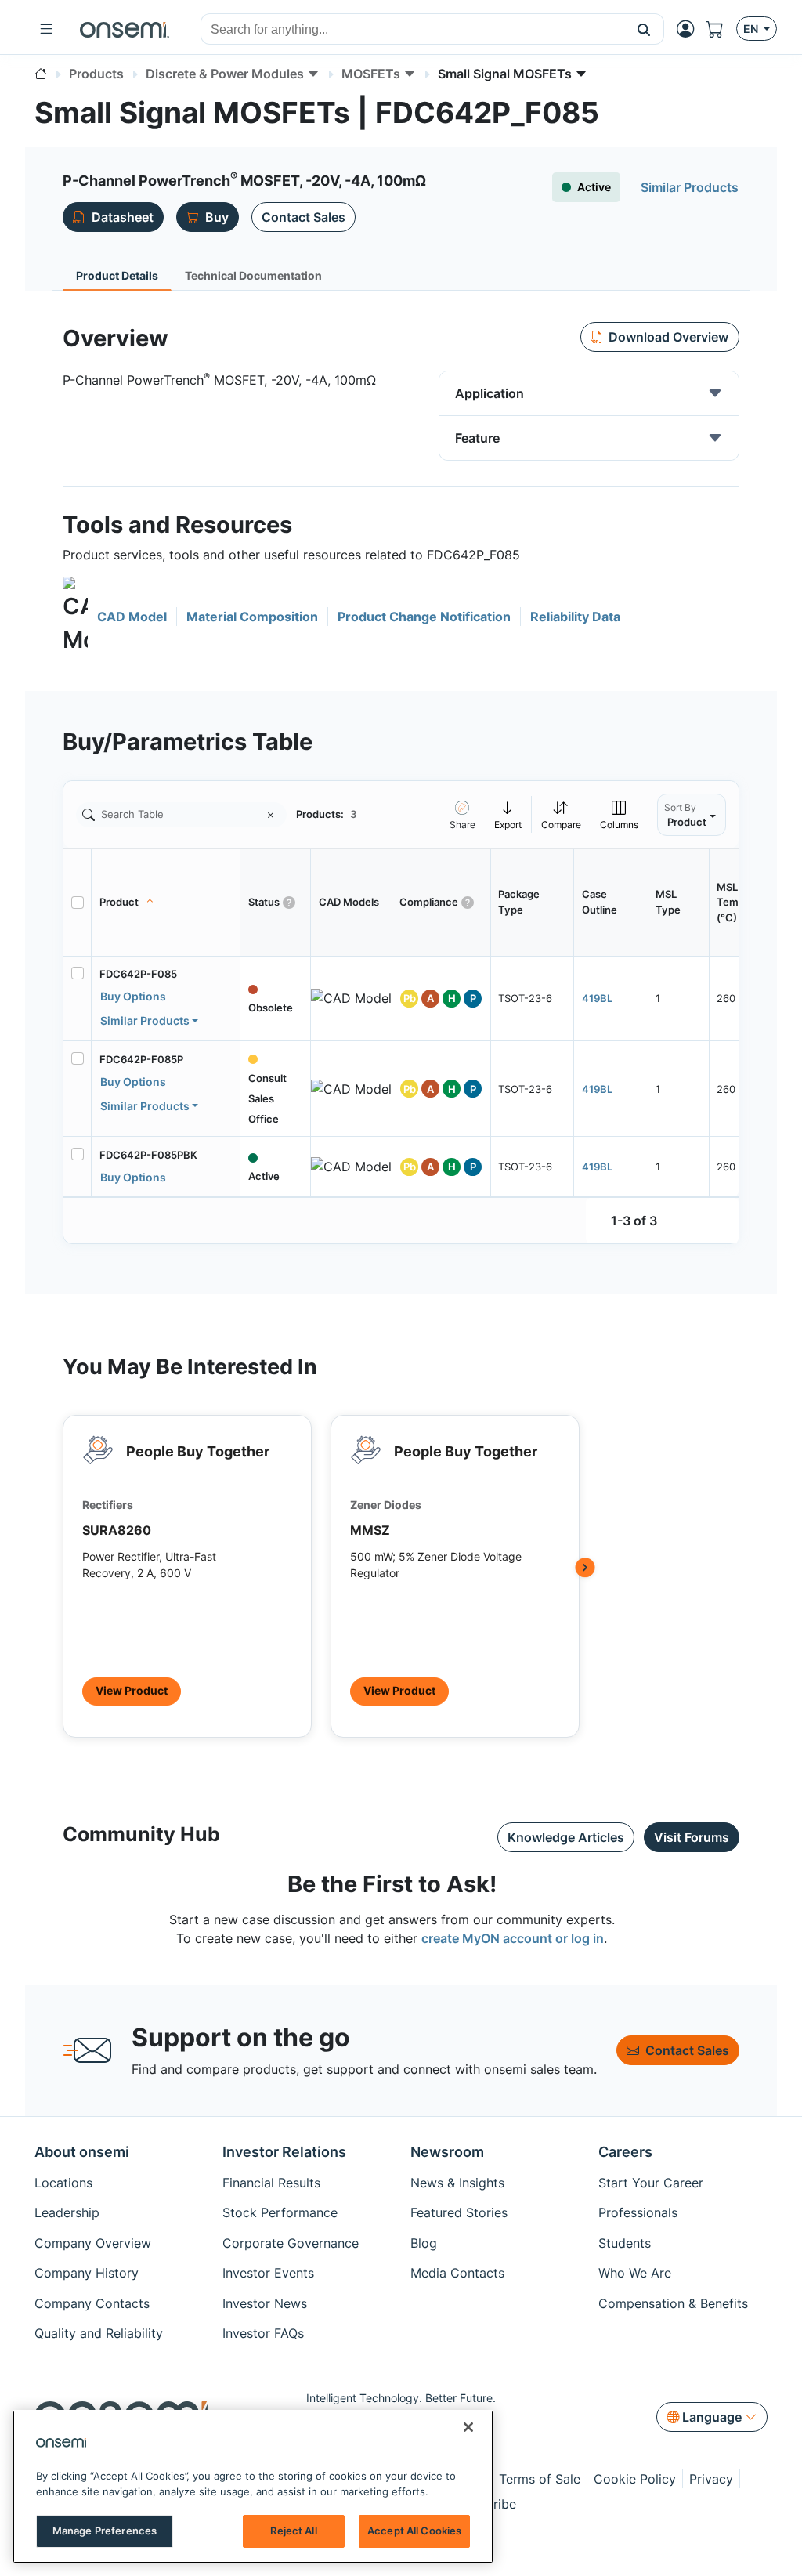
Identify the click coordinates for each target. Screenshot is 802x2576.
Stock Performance (280, 2212)
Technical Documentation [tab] (253, 275)
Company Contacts (92, 2303)
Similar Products (145, 1020)
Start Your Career (651, 2183)
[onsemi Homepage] (125, 29)
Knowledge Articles (566, 1837)
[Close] (468, 2427)
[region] (253, 2487)
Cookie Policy (635, 2479)
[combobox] (413, 30)
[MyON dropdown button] (690, 29)
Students (625, 2243)
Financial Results (271, 2183)
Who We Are (635, 2273)
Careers (625, 2152)
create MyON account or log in (513, 1938)
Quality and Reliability (99, 2333)
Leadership (67, 2212)
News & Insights (457, 2183)
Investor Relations (284, 2152)
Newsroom (447, 2152)
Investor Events (268, 2273)
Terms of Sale (540, 2479)
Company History (87, 2273)
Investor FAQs (263, 2333)
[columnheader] (166, 903)
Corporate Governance (291, 2243)
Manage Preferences (105, 2531)
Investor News (265, 2303)
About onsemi (82, 2152)
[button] (644, 29)
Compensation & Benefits (673, 2303)
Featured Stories (459, 2212)
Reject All (293, 2531)
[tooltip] (508, 814)
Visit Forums (692, 1837)
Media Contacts (457, 2273)
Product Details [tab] (117, 275)
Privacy (711, 2479)
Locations (63, 2183)
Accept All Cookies (414, 2531)
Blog (424, 2243)
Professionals (638, 2212)
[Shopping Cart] (721, 29)
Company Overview (93, 2243)
